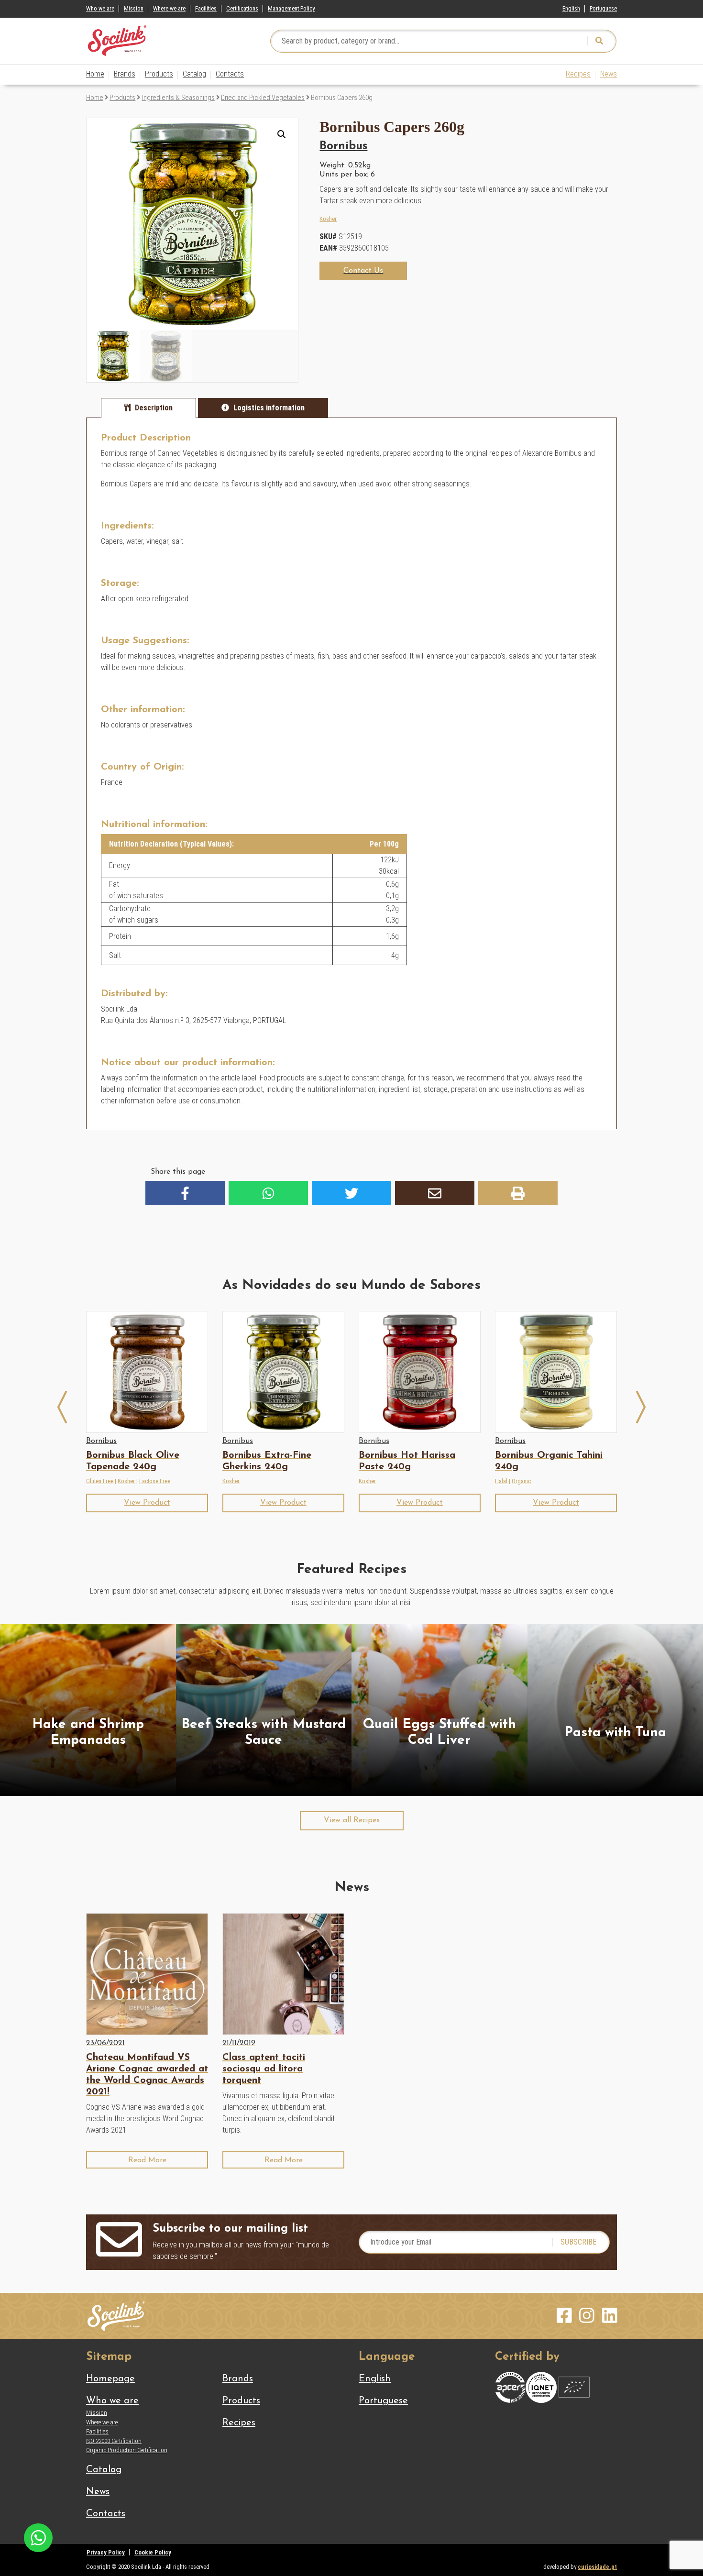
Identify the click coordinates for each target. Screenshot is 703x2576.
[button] (282, 134)
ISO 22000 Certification (114, 2441)
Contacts (230, 74)
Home (95, 74)
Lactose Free (155, 1481)
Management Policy (291, 8)
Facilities (206, 8)
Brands (125, 74)
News (609, 74)
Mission (134, 8)
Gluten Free (100, 1481)
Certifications (242, 8)
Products (159, 74)
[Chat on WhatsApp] (38, 2537)
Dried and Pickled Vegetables (263, 98)
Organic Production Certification (127, 2450)
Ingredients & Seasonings (178, 98)
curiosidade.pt (597, 2567)
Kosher (328, 219)
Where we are (169, 8)
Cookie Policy (153, 2552)
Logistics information (269, 408)
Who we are (100, 8)
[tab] (148, 408)
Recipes (578, 74)
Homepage (110, 2379)
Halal (501, 1481)
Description (154, 408)
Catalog (194, 74)
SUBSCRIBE (578, 2242)
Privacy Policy (106, 2552)
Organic (521, 1481)
